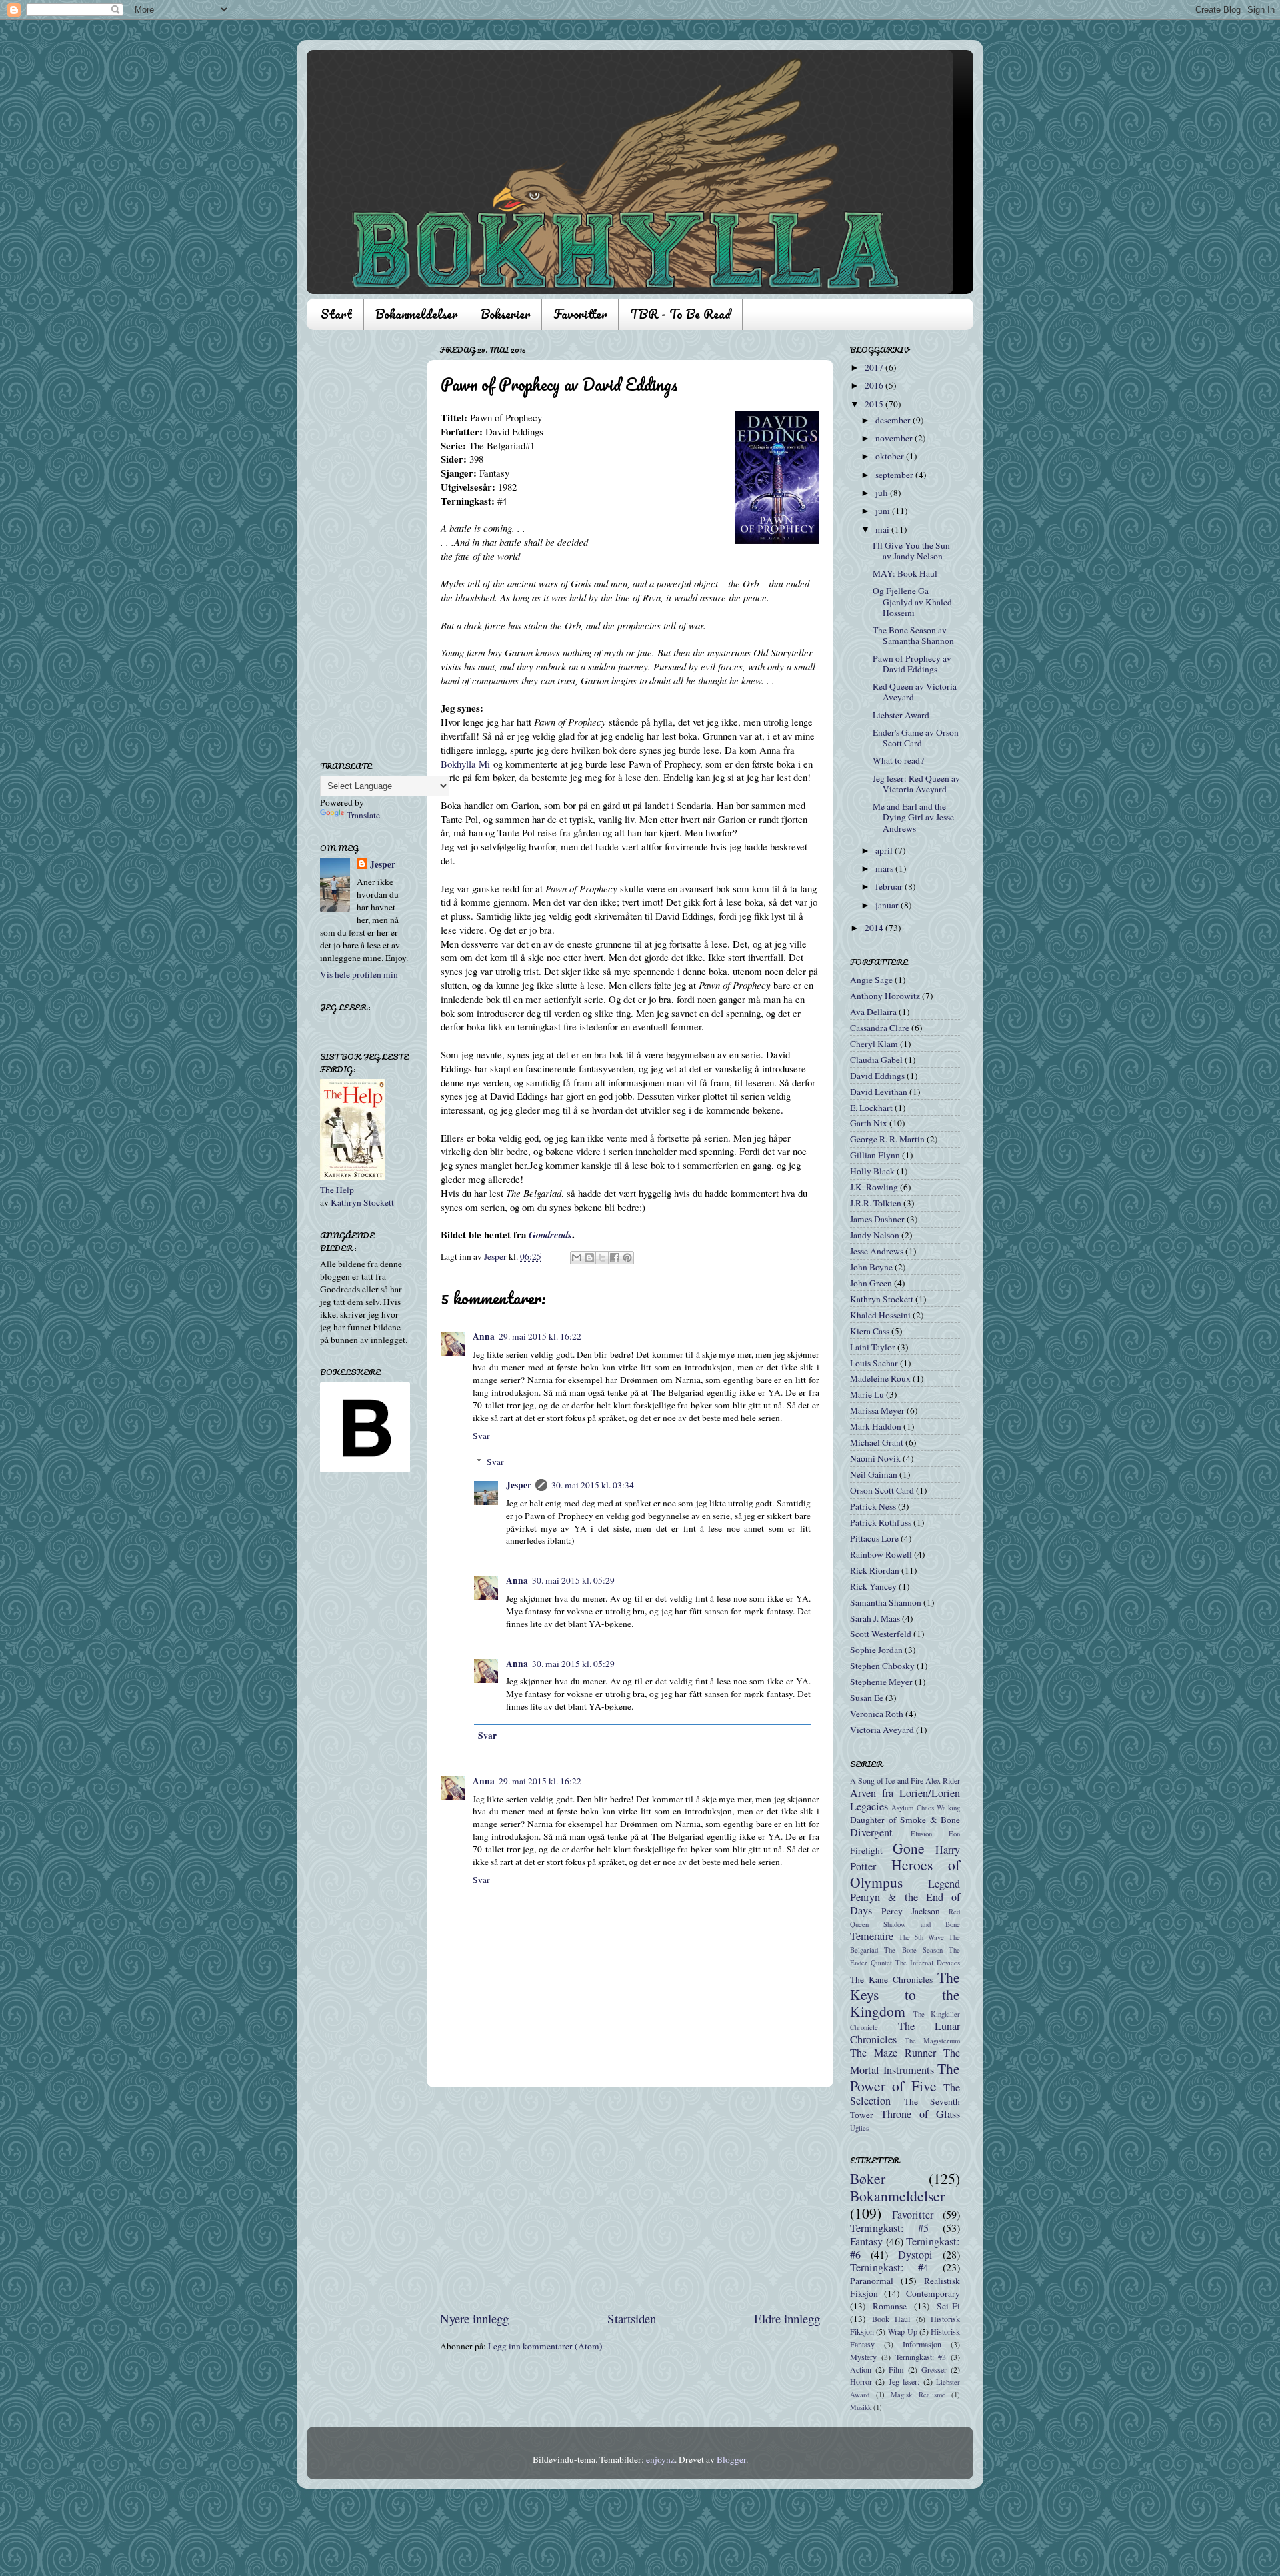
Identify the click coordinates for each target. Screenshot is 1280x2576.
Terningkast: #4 (889, 2267)
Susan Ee (867, 1698)
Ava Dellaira (873, 1012)
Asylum (902, 1808)
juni (884, 511)
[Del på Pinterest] (627, 1258)
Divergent (871, 1832)
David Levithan (879, 1092)
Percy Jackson (911, 1911)
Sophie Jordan (876, 1650)
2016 (875, 385)
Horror (861, 2381)
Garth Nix (869, 1123)
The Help (337, 1190)
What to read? (898, 760)
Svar (481, 1436)
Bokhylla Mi (465, 764)
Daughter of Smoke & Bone (905, 1820)
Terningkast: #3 (921, 2357)
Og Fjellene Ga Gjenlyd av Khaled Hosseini (912, 601)
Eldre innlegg (787, 2318)
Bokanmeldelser (416, 314)
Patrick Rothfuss (881, 1522)
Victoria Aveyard (882, 1730)
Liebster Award (901, 715)
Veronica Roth (877, 1714)
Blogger (731, 2459)
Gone (909, 1848)
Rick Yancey (873, 1586)
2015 (875, 404)
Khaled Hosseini (880, 1315)
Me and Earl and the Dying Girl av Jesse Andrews (913, 817)
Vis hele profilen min (359, 974)
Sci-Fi (948, 2306)
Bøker (868, 2178)
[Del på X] (602, 1258)
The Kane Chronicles (891, 1979)
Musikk (861, 2407)
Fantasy (866, 2241)
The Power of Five (905, 2077)
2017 (875, 367)
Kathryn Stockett (362, 1202)
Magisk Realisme (918, 2395)
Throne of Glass (920, 2114)
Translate (363, 815)
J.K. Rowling (874, 1187)
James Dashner (877, 1219)
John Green (871, 1283)
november (895, 438)
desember (894, 420)
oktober (891, 456)
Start (336, 314)
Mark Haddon (876, 1426)
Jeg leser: (904, 2381)
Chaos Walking (938, 1808)
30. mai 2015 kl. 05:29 (573, 1580)
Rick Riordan (875, 1570)
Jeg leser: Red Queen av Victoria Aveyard (916, 784)
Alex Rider (943, 1780)
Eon (954, 1834)
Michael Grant (877, 1442)
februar (890, 886)
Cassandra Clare (880, 1028)
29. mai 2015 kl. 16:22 (540, 1336)
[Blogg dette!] (589, 1258)
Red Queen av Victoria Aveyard (915, 692)
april (885, 850)
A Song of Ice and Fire (887, 1780)
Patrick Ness (873, 1506)
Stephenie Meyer (881, 1682)
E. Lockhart (871, 1108)
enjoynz (660, 2459)
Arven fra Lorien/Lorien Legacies (905, 1800)
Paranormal (872, 2281)
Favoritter (580, 314)
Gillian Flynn (875, 1155)
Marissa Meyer (877, 1410)
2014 (875, 928)
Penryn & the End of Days (905, 1904)
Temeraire (872, 1936)
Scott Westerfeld (881, 1634)
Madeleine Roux (880, 1378)
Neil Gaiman (874, 1474)
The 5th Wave (921, 1937)
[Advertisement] (630, 2199)
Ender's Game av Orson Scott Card (916, 738)
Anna (484, 1336)
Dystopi (915, 2255)
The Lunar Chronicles (905, 2033)
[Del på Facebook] (615, 1258)
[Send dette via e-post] (577, 1258)
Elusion (921, 1834)
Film (896, 2369)
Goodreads (550, 1235)
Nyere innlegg (474, 2318)
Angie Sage (871, 980)
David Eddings (877, 1076)
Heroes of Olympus (905, 1873)
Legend (944, 1884)
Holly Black (872, 1171)
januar (888, 905)
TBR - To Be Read (680, 314)
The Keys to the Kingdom (905, 1994)
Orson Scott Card (882, 1490)
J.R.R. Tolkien (876, 1203)
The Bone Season (913, 1950)
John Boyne (871, 1267)
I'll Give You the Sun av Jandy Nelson (911, 551)
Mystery (863, 2357)
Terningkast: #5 (889, 2228)
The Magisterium (932, 2041)
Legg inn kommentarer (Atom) (545, 2346)
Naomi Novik (875, 1458)
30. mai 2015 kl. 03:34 (593, 1485)
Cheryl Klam (874, 1044)
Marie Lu (867, 1394)
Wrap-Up (903, 2331)
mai (883, 529)
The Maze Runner (893, 2053)
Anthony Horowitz (885, 996)
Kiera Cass (870, 1331)
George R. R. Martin (887, 1139)
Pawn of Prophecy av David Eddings (912, 664)
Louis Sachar (874, 1363)
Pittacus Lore (874, 1538)
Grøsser (934, 2369)
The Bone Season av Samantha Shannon (913, 635)
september (895, 475)
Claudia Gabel (876, 1060)
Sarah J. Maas (875, 1618)
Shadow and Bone (922, 1924)
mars (885, 868)
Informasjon (922, 2344)
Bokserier (505, 314)
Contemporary (933, 2293)
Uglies (859, 2128)
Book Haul (891, 2319)
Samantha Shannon (886, 1602)
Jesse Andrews (877, 1251)
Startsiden (632, 2318)
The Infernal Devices (928, 1963)
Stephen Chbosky (882, 1666)
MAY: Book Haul (905, 573)
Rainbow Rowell (881, 1554)
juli (883, 493)
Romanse (890, 2306)
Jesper (519, 1485)
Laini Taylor (873, 1347)
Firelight (866, 1850)
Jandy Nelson (875, 1235)
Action (861, 2369)
